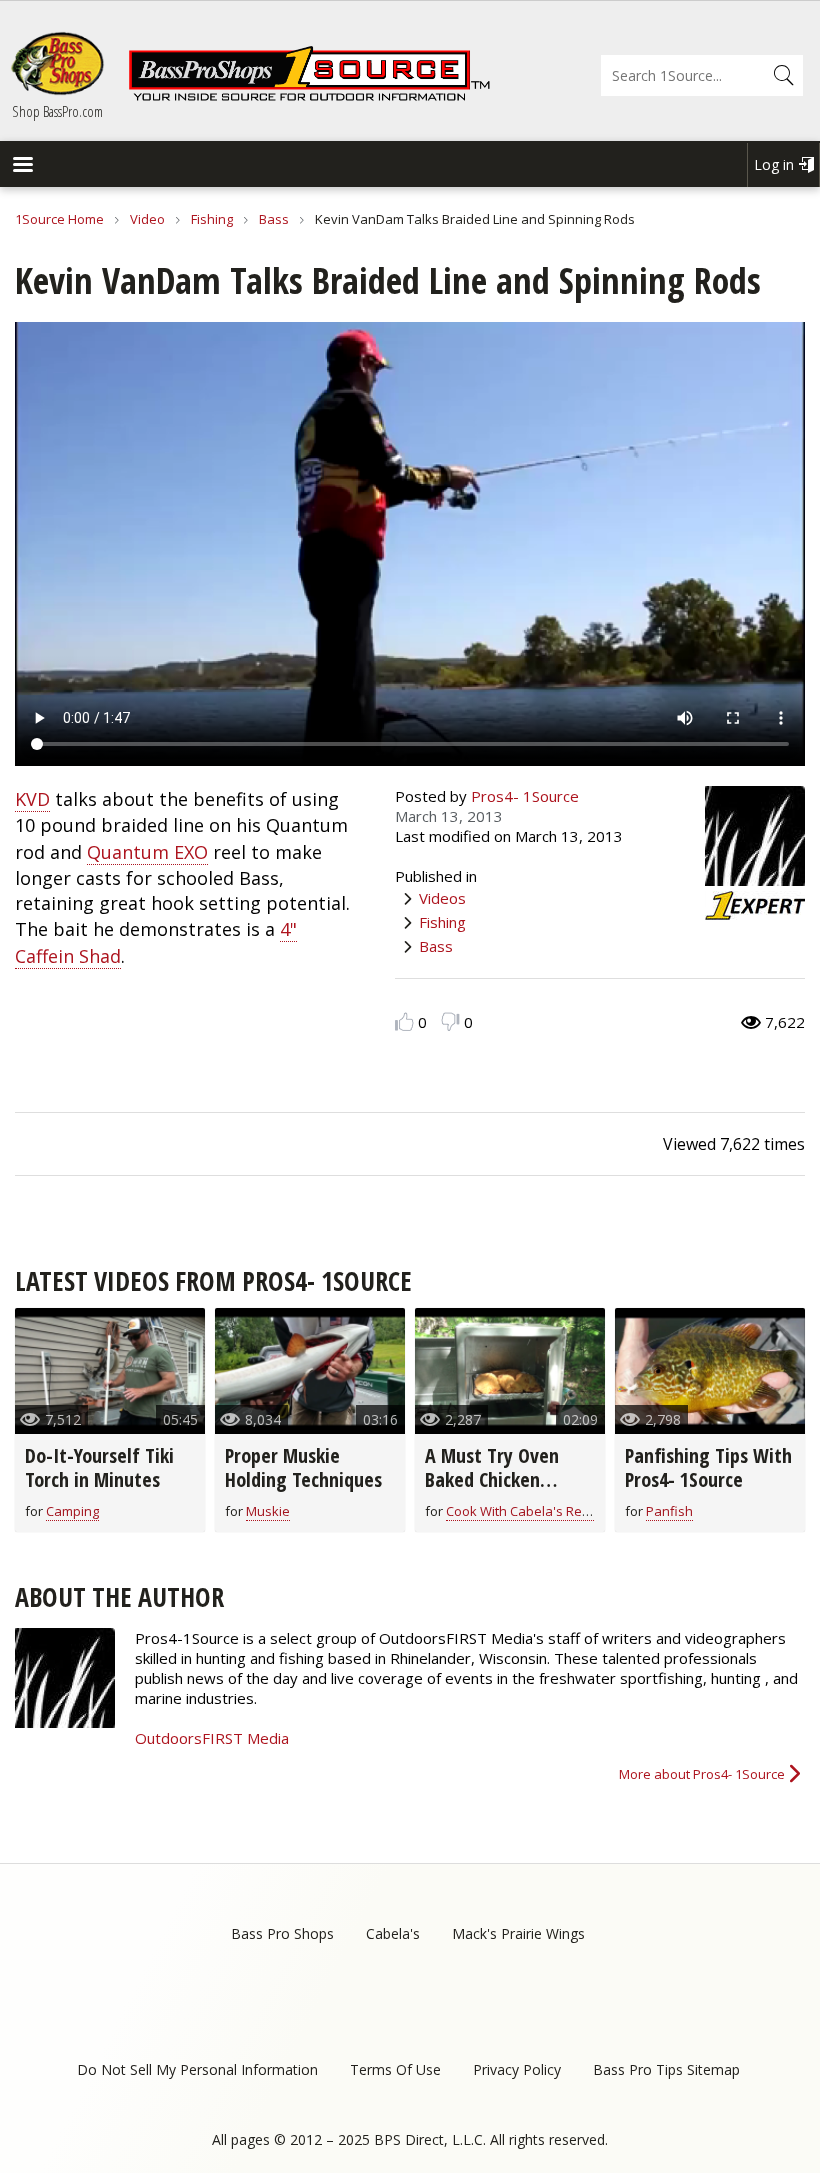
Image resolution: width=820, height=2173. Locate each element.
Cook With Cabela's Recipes (530, 1511)
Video (147, 219)
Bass (274, 219)
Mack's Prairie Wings (518, 1933)
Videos (442, 898)
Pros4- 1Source (525, 796)
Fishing (212, 219)
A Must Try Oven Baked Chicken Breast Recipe (492, 1479)
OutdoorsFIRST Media (212, 1738)
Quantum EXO (147, 852)
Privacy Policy (517, 2069)
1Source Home (59, 219)
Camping (72, 1511)
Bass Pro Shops (282, 1933)
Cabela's (393, 1933)
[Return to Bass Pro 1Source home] (309, 97)
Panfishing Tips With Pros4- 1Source (708, 1467)
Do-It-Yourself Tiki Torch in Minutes (99, 1467)
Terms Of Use (395, 2069)
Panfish (669, 1511)
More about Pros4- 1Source (702, 1774)
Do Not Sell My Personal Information (197, 2069)
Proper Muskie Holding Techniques (303, 1467)
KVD (32, 799)
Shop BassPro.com (57, 111)
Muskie (268, 1511)
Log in (774, 164)
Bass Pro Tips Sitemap (666, 2069)
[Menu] (22, 166)
